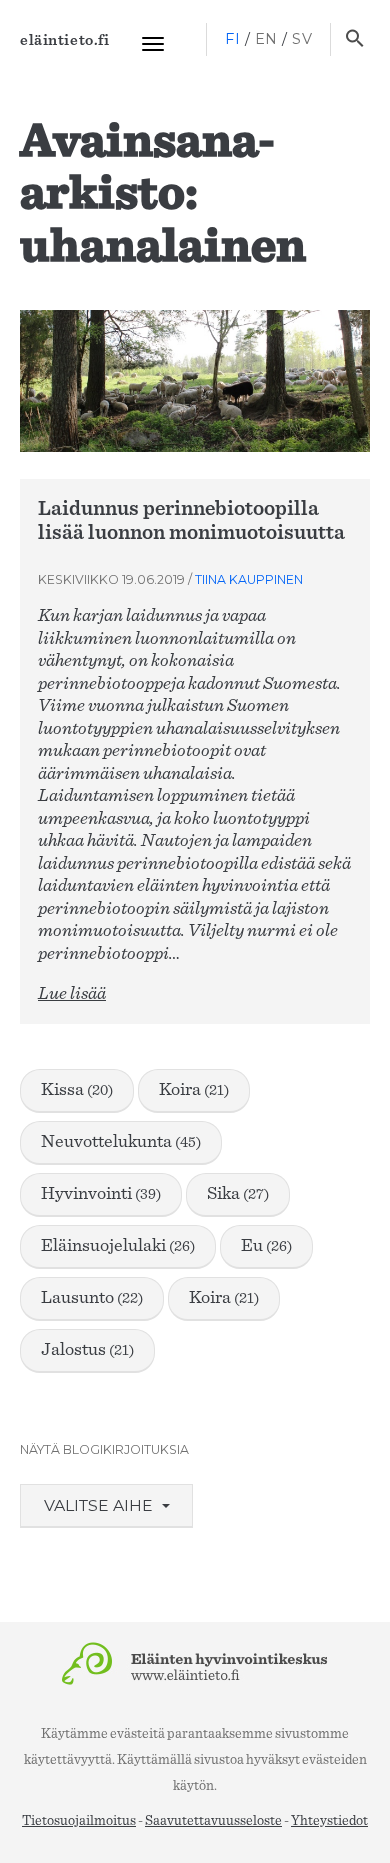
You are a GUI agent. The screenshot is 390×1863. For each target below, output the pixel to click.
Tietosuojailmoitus (79, 1821)
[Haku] (354, 40)
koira (194, 1090)
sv (302, 39)
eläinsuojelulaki (118, 1246)
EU (266, 1246)
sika (238, 1194)
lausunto (92, 1298)
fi (232, 39)
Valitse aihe (100, 1505)
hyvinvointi (101, 1194)
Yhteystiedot (329, 1821)
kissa (77, 1090)
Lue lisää (72, 994)
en (266, 39)
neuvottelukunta (121, 1142)
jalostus (87, 1350)
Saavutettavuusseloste (213, 1821)
